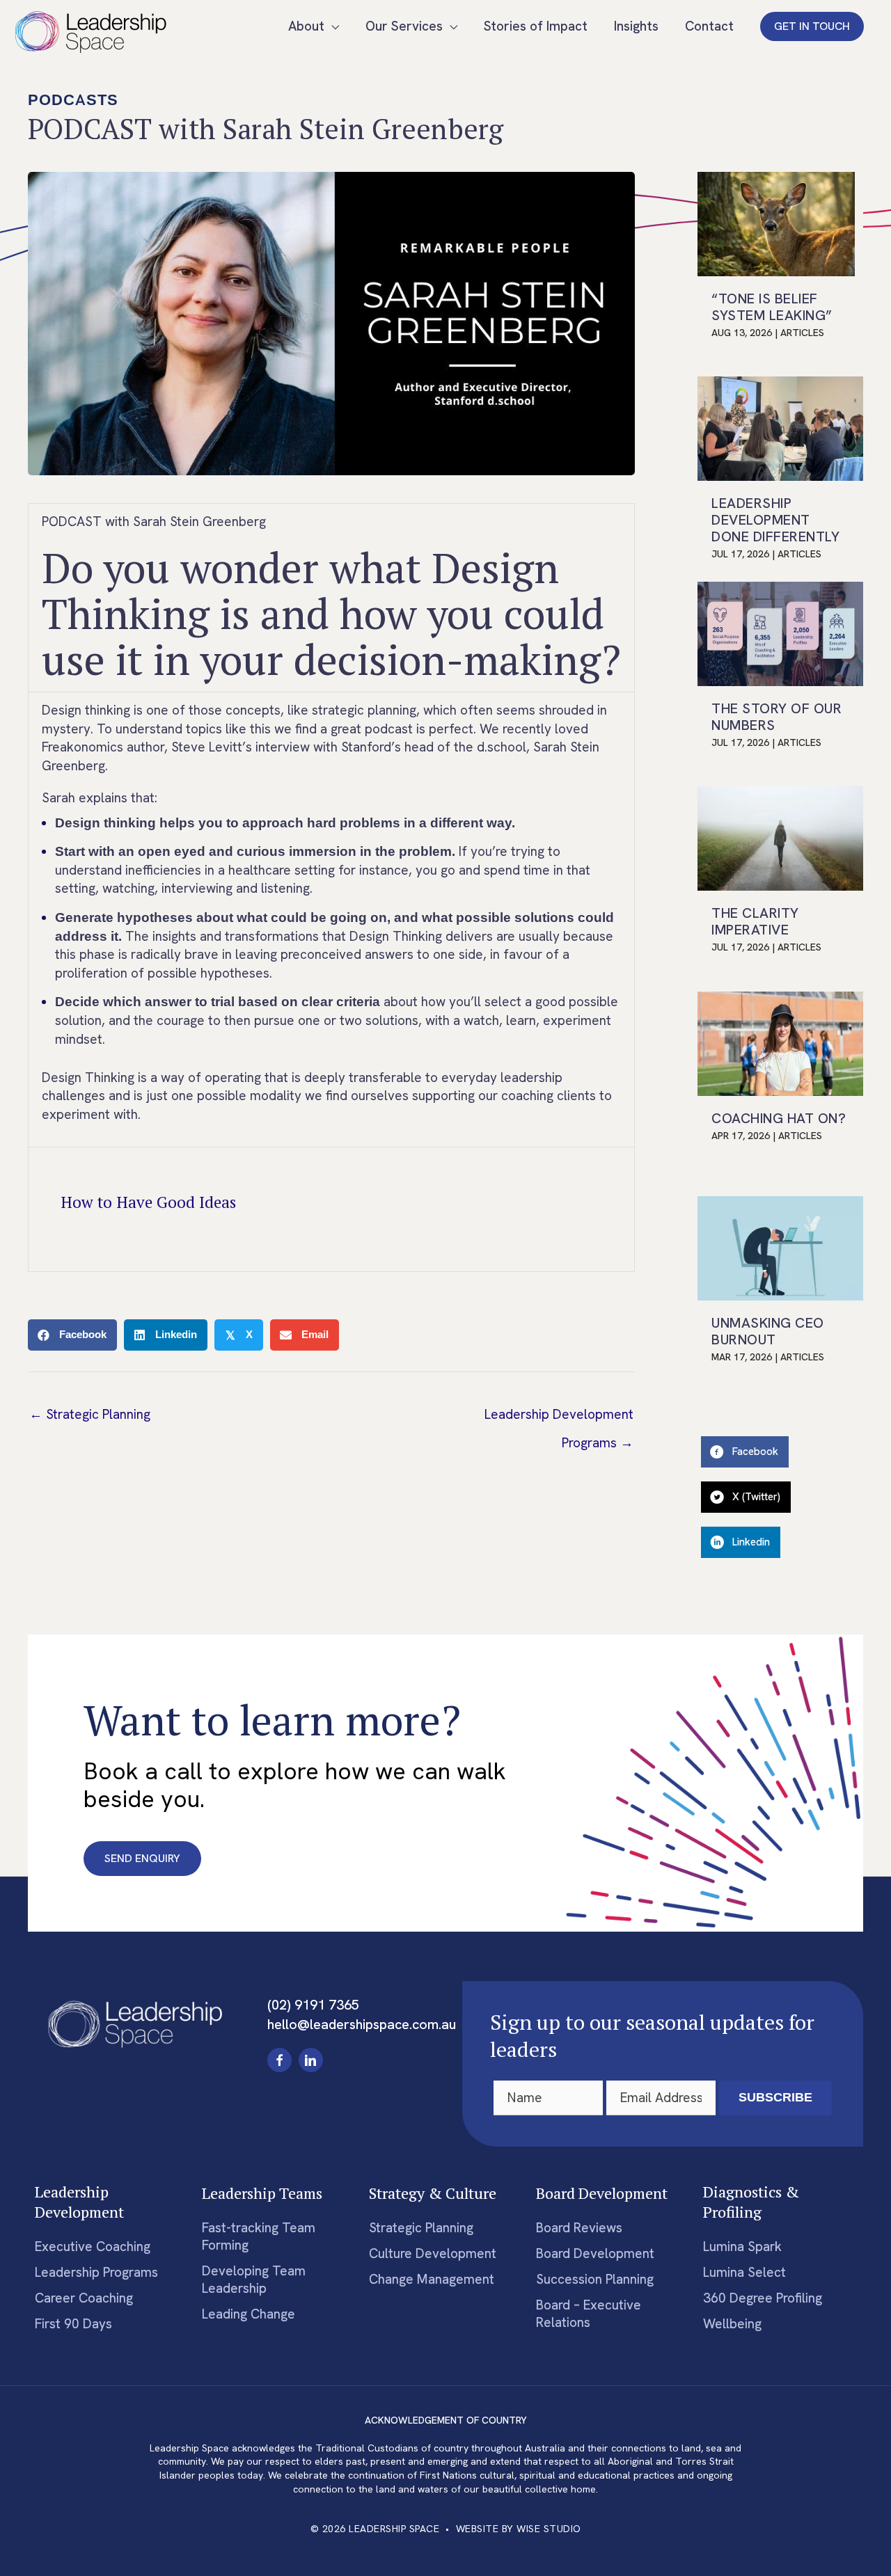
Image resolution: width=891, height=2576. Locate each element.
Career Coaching (84, 2298)
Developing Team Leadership (254, 2280)
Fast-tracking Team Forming (259, 2236)
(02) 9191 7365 (313, 2005)
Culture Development (433, 2253)
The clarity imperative (755, 921)
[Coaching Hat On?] (780, 1042)
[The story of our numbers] (780, 632)
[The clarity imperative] (780, 837)
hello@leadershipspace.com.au (362, 2024)
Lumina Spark (742, 2247)
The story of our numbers (776, 717)
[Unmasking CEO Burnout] (780, 1247)
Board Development (602, 2193)
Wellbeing (732, 2324)
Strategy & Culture (433, 2193)
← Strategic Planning (90, 1414)
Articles (802, 333)
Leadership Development (79, 2202)
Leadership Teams (262, 2193)
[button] (812, 26)
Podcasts (73, 100)
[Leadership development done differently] (780, 427)
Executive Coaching (93, 2247)
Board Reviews (579, 2228)
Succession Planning (595, 2279)
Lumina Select (744, 2272)
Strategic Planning (421, 2228)
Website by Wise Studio (519, 2529)
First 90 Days (73, 2324)
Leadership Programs (96, 2272)
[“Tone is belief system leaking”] (776, 222)
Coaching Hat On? (779, 1118)
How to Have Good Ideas (148, 1202)
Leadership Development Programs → (559, 1418)
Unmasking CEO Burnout (768, 1331)
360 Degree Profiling (763, 2298)
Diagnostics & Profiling (751, 2202)
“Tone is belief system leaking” (772, 307)
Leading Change (249, 2314)
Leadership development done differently (775, 520)
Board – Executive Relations (589, 2314)
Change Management (432, 2279)
